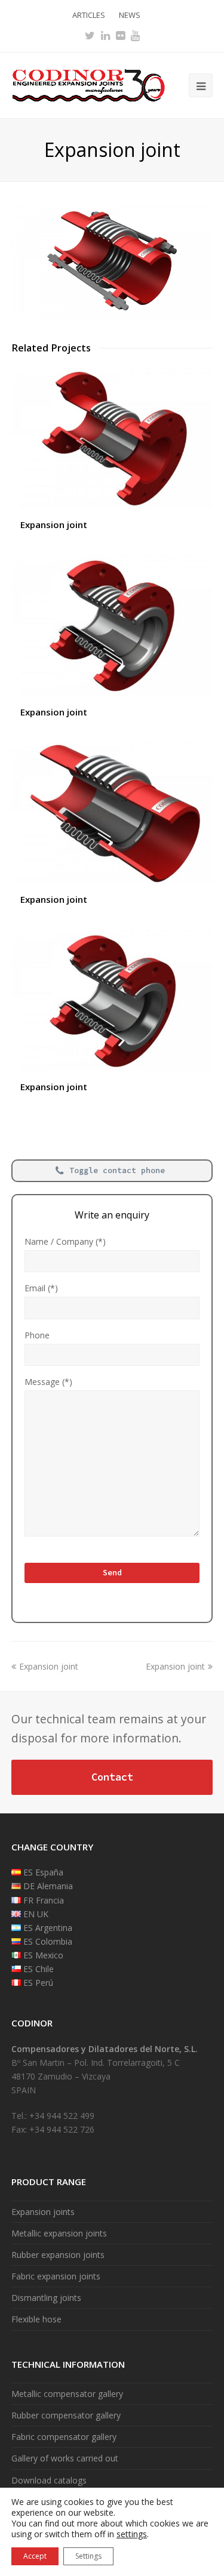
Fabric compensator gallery (64, 2437)
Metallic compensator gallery (67, 2394)
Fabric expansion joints (56, 2276)
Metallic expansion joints (59, 2233)
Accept (35, 2556)
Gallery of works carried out (65, 2458)
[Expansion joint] (112, 315)
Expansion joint (54, 525)
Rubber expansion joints (58, 2255)
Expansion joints (43, 2212)
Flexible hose (36, 2319)
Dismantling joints (46, 2298)
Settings (88, 2556)
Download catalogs (49, 2480)
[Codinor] (88, 84)
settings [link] (132, 2534)
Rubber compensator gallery (66, 2415)
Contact (112, 1777)
